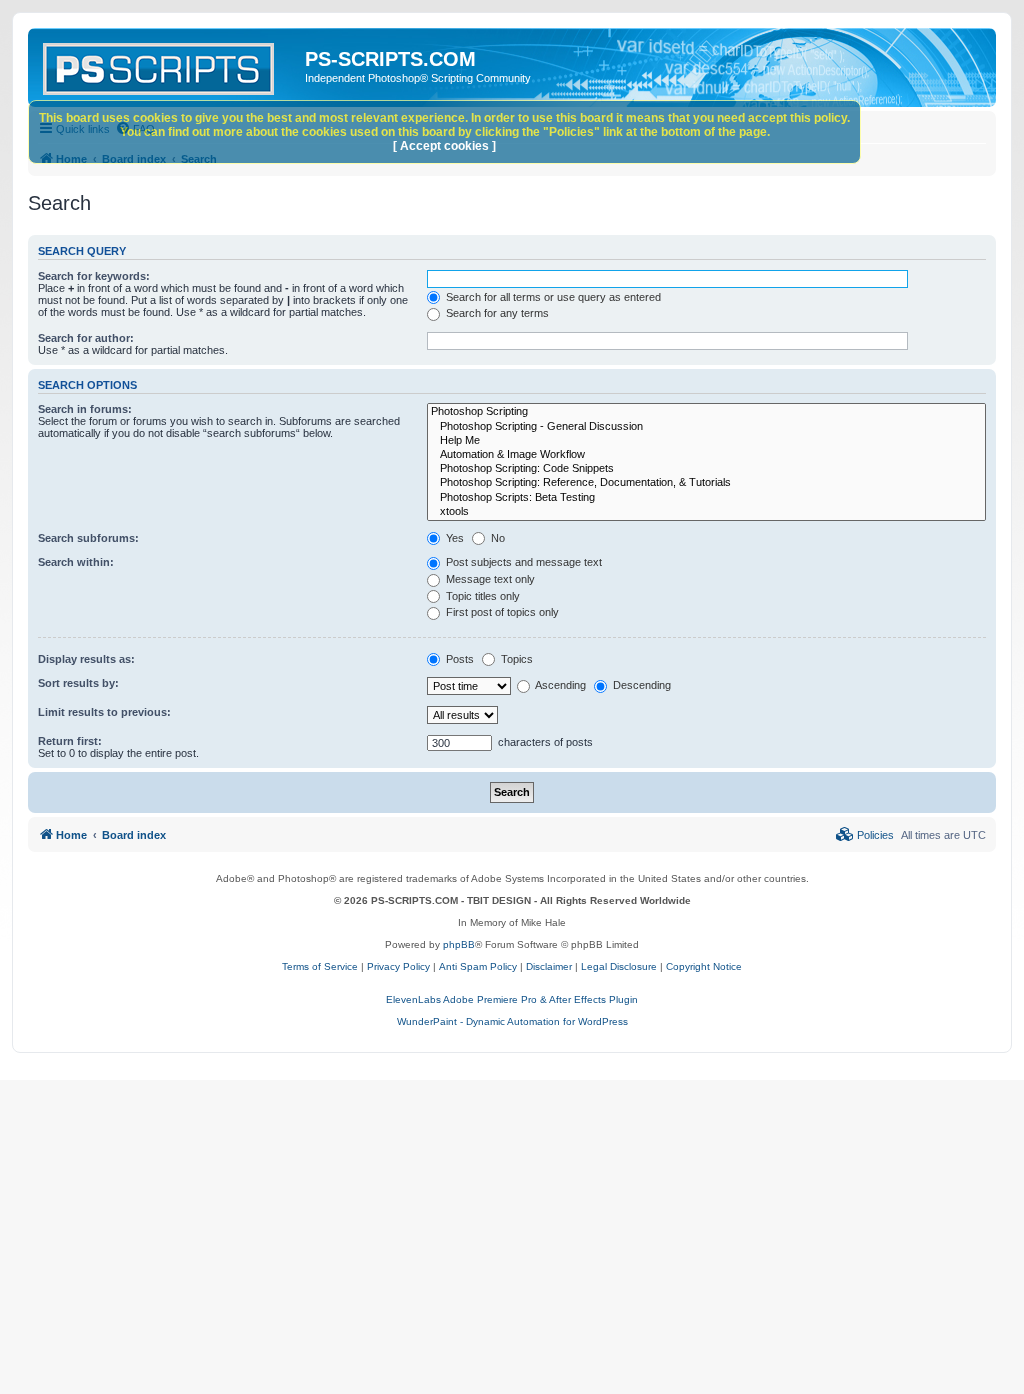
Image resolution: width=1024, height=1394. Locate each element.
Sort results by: (78, 683)
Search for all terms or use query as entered (552, 297)
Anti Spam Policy (478, 966)
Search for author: (86, 338)
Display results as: (86, 659)
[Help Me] (706, 441)
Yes (453, 538)
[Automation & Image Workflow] (706, 455)
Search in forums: (85, 409)
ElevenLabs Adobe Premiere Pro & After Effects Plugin (512, 999)
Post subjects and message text (522, 562)
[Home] (169, 65)
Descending (640, 685)
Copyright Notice (704, 966)
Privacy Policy (398, 966)
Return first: (70, 741)
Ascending (559, 685)
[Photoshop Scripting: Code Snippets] (706, 469)
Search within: (76, 562)
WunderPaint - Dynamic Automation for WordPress (512, 1021)
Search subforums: (88, 538)
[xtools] (706, 512)
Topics (515, 659)
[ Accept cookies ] (444, 146)
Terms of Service (320, 966)
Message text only (489, 579)
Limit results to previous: (104, 712)
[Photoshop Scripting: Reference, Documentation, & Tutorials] (706, 483)
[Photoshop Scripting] (706, 412)
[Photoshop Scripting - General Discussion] (706, 427)
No (496, 538)
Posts (458, 659)
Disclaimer (549, 966)
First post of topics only (501, 612)
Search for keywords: (94, 276)
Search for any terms (496, 313)
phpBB (459, 944)
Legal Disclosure (619, 966)
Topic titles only (481, 596)
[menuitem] (865, 835)
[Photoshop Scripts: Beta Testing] (706, 498)
